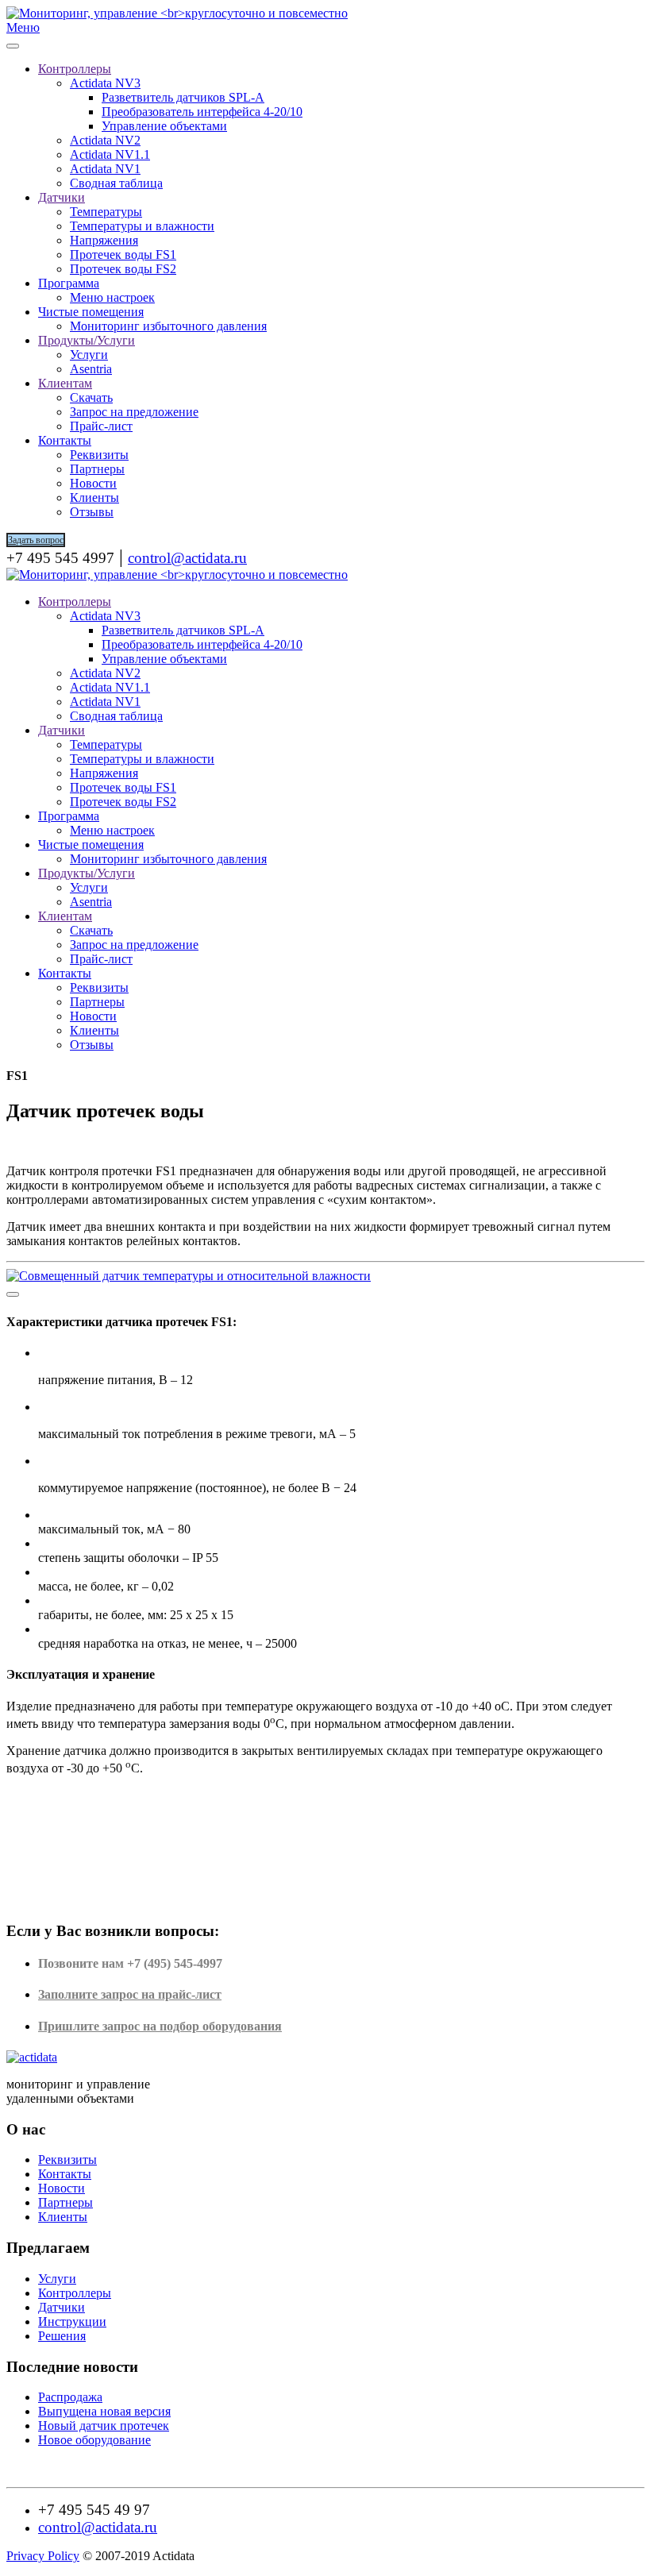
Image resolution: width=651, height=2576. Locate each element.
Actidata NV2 (105, 140)
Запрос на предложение (134, 412)
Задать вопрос (36, 540)
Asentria (91, 369)
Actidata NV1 (105, 169)
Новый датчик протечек (104, 2426)
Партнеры (97, 469)
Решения (62, 2336)
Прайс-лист (101, 426)
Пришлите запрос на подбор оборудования (160, 2026)
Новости (93, 483)
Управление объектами (164, 126)
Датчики (62, 197)
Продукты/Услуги (87, 340)
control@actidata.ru (187, 558)
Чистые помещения (91, 312)
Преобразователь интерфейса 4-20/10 (202, 112)
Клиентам (65, 383)
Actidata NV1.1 (110, 154)
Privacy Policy (43, 2556)
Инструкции (72, 2321)
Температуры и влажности (142, 226)
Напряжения (104, 240)
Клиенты (94, 497)
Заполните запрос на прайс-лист (130, 1994)
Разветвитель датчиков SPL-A (183, 97)
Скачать (91, 397)
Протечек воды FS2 (123, 269)
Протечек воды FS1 (123, 255)
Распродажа (70, 2397)
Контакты (65, 440)
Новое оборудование (94, 2440)
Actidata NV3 (105, 83)
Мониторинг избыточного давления (168, 326)
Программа (69, 283)
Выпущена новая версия (104, 2411)
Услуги (89, 355)
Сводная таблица (116, 183)
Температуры (106, 212)
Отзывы (92, 512)
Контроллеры (75, 69)
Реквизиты (99, 455)
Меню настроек (112, 297)
